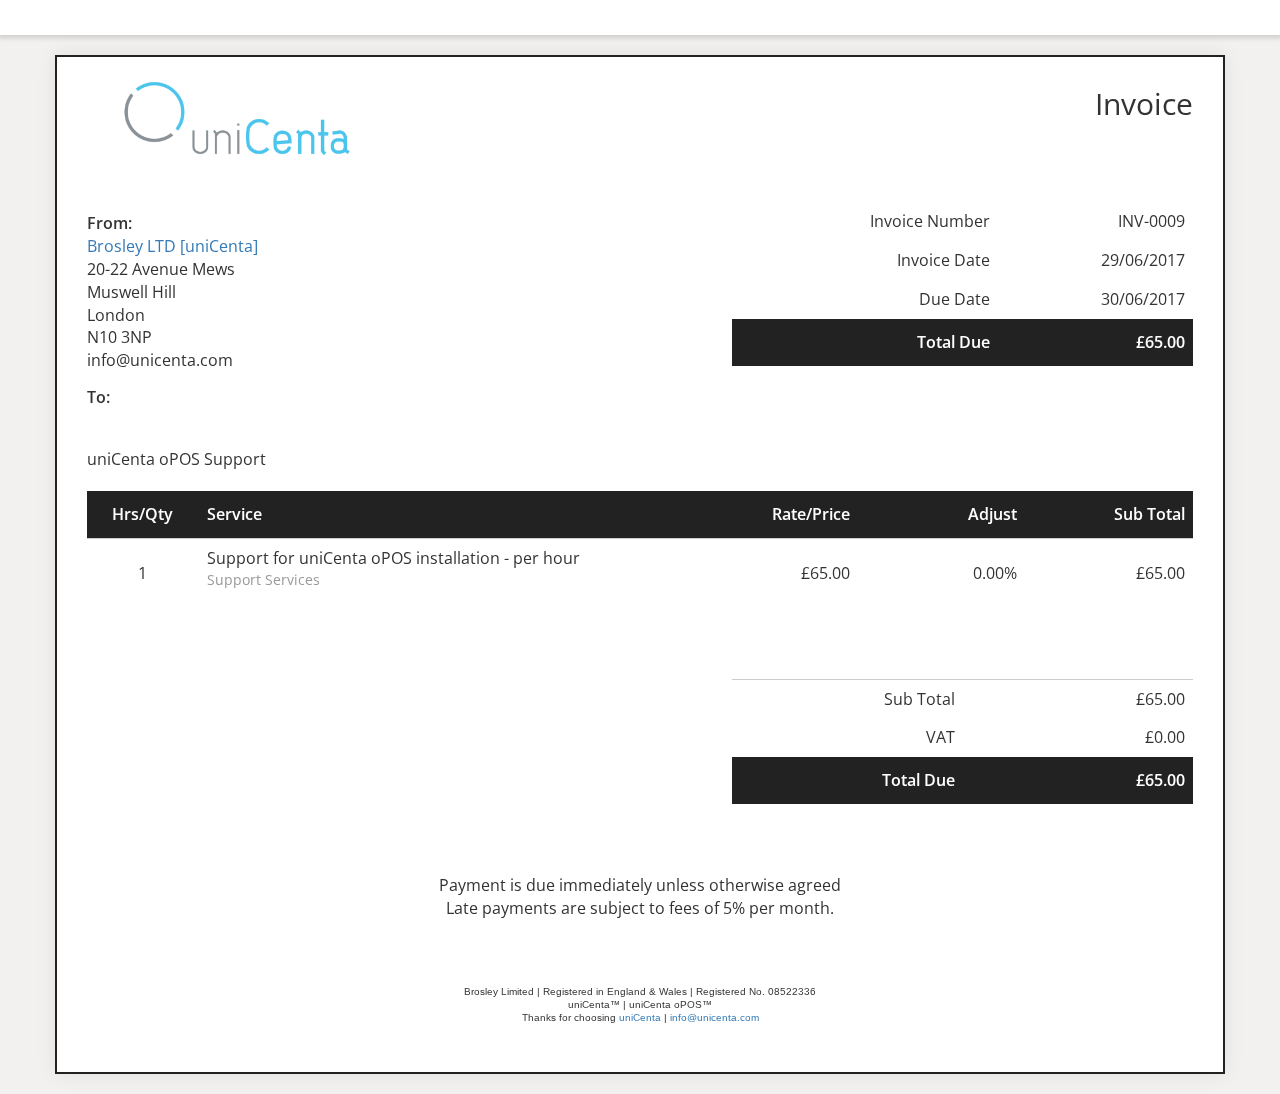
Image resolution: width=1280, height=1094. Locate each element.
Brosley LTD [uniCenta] (172, 246)
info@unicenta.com (714, 1017)
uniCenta (640, 1017)
